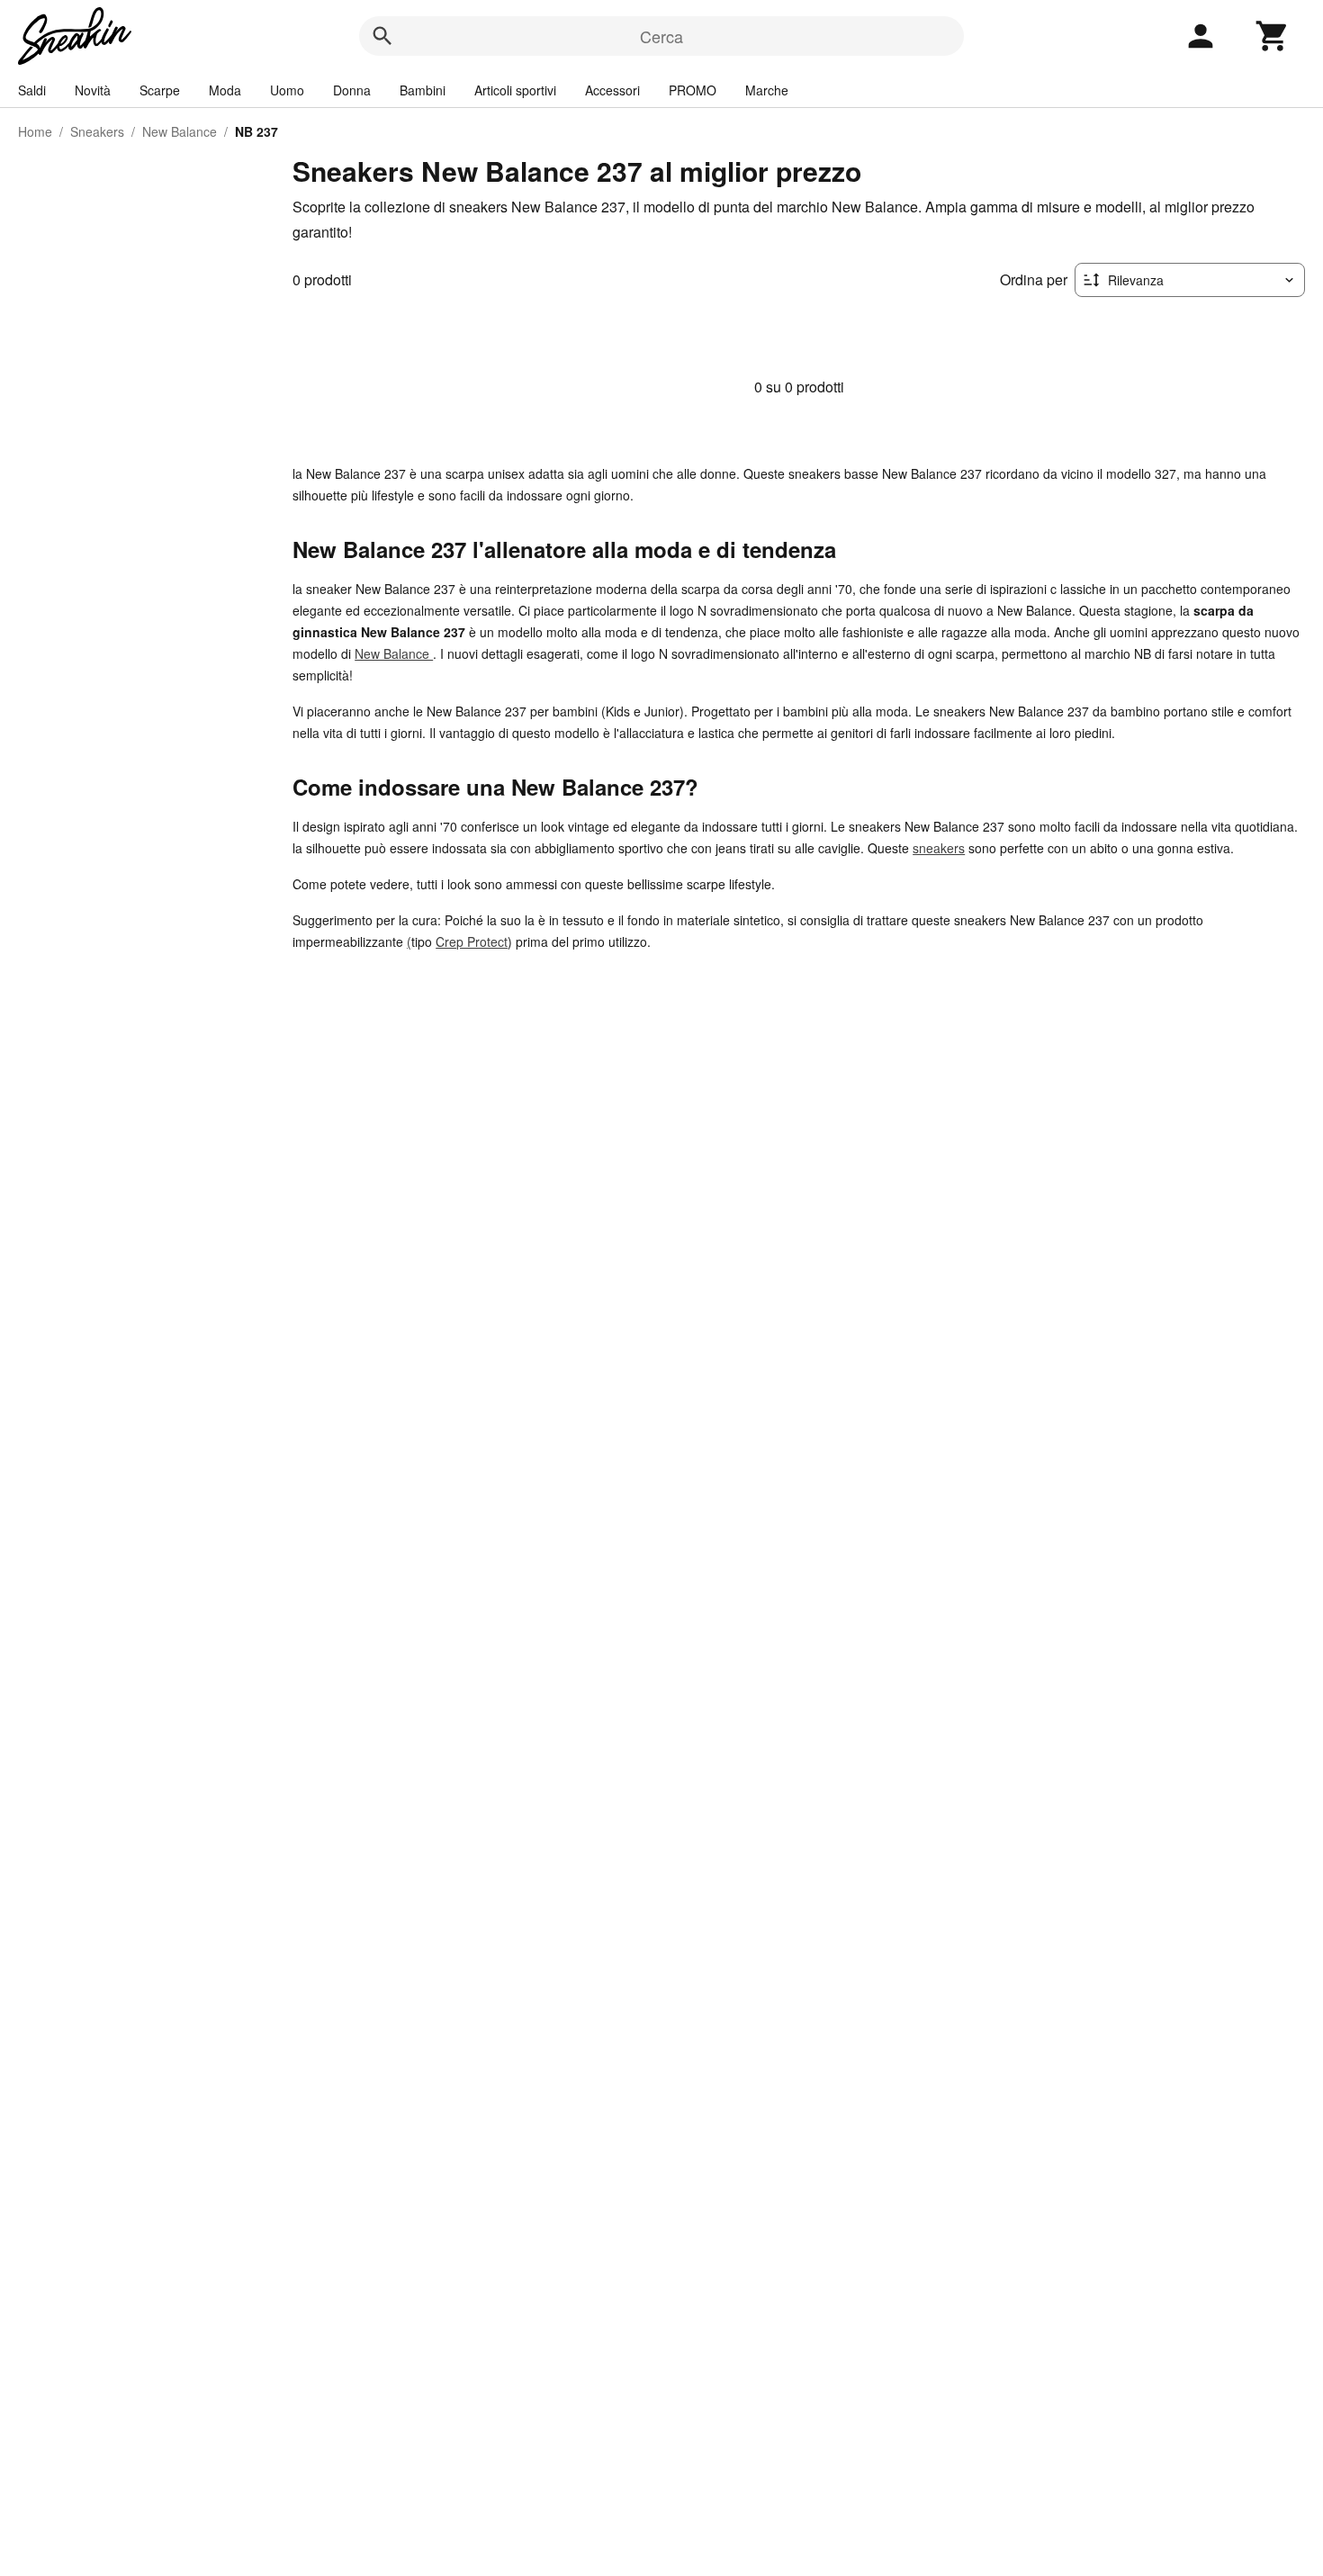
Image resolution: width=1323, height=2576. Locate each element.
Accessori (612, 90)
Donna (352, 90)
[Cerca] (382, 36)
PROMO (693, 90)
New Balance (180, 131)
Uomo (287, 90)
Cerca (661, 36)
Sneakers (97, 131)
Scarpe (160, 90)
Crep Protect (472, 941)
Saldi (32, 90)
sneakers (939, 848)
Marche (767, 90)
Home (35, 131)
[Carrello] (1273, 36)
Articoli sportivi (515, 90)
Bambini (423, 90)
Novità (93, 90)
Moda (225, 90)
